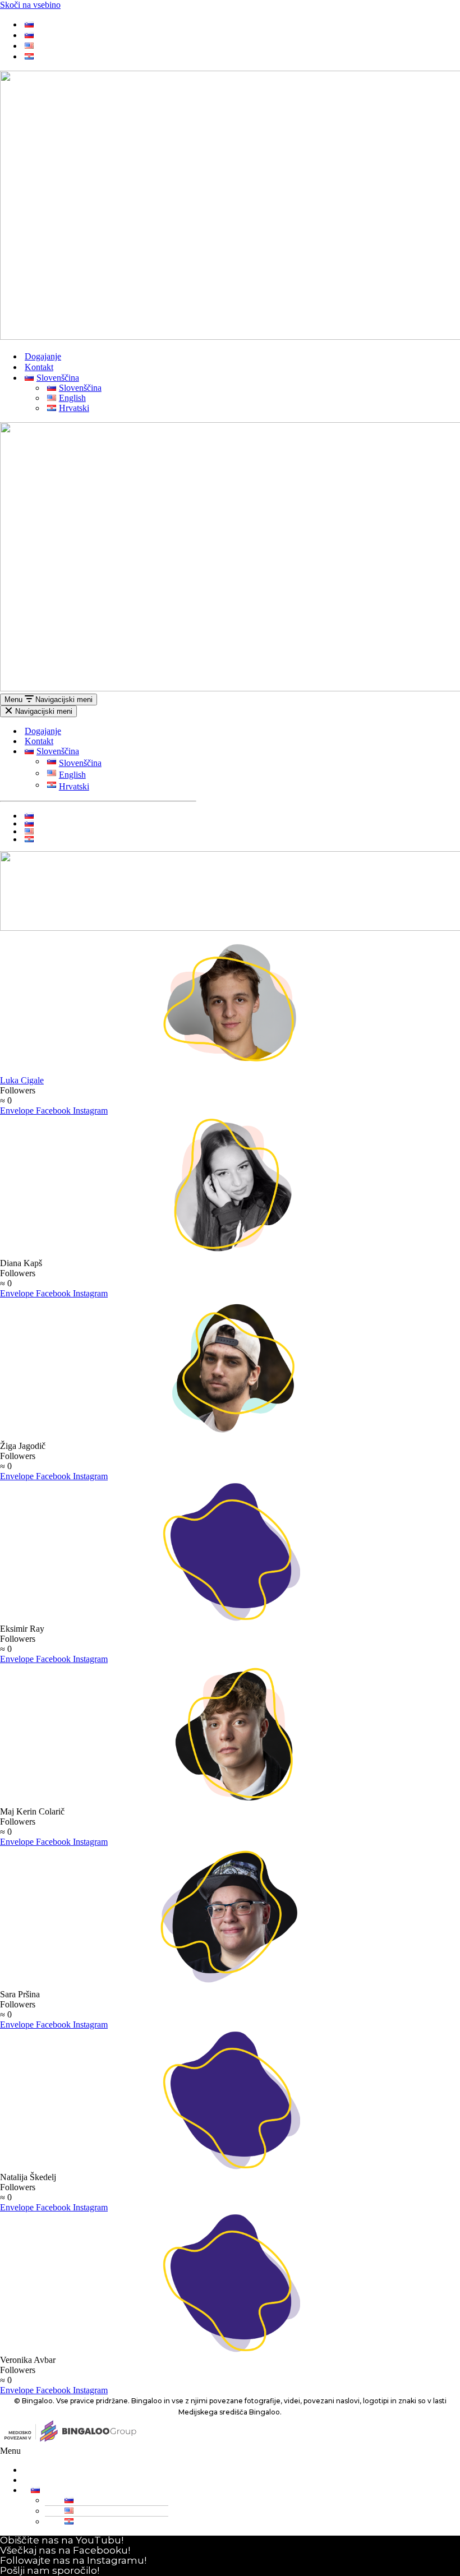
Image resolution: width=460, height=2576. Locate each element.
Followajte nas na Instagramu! (73, 2560)
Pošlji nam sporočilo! (50, 2570)
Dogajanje (43, 356)
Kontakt (39, 367)
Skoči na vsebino (30, 5)
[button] (227, 2451)
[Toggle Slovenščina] (191, 752)
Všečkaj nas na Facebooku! (65, 2550)
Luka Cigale (22, 1080)
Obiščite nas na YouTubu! (62, 2540)
